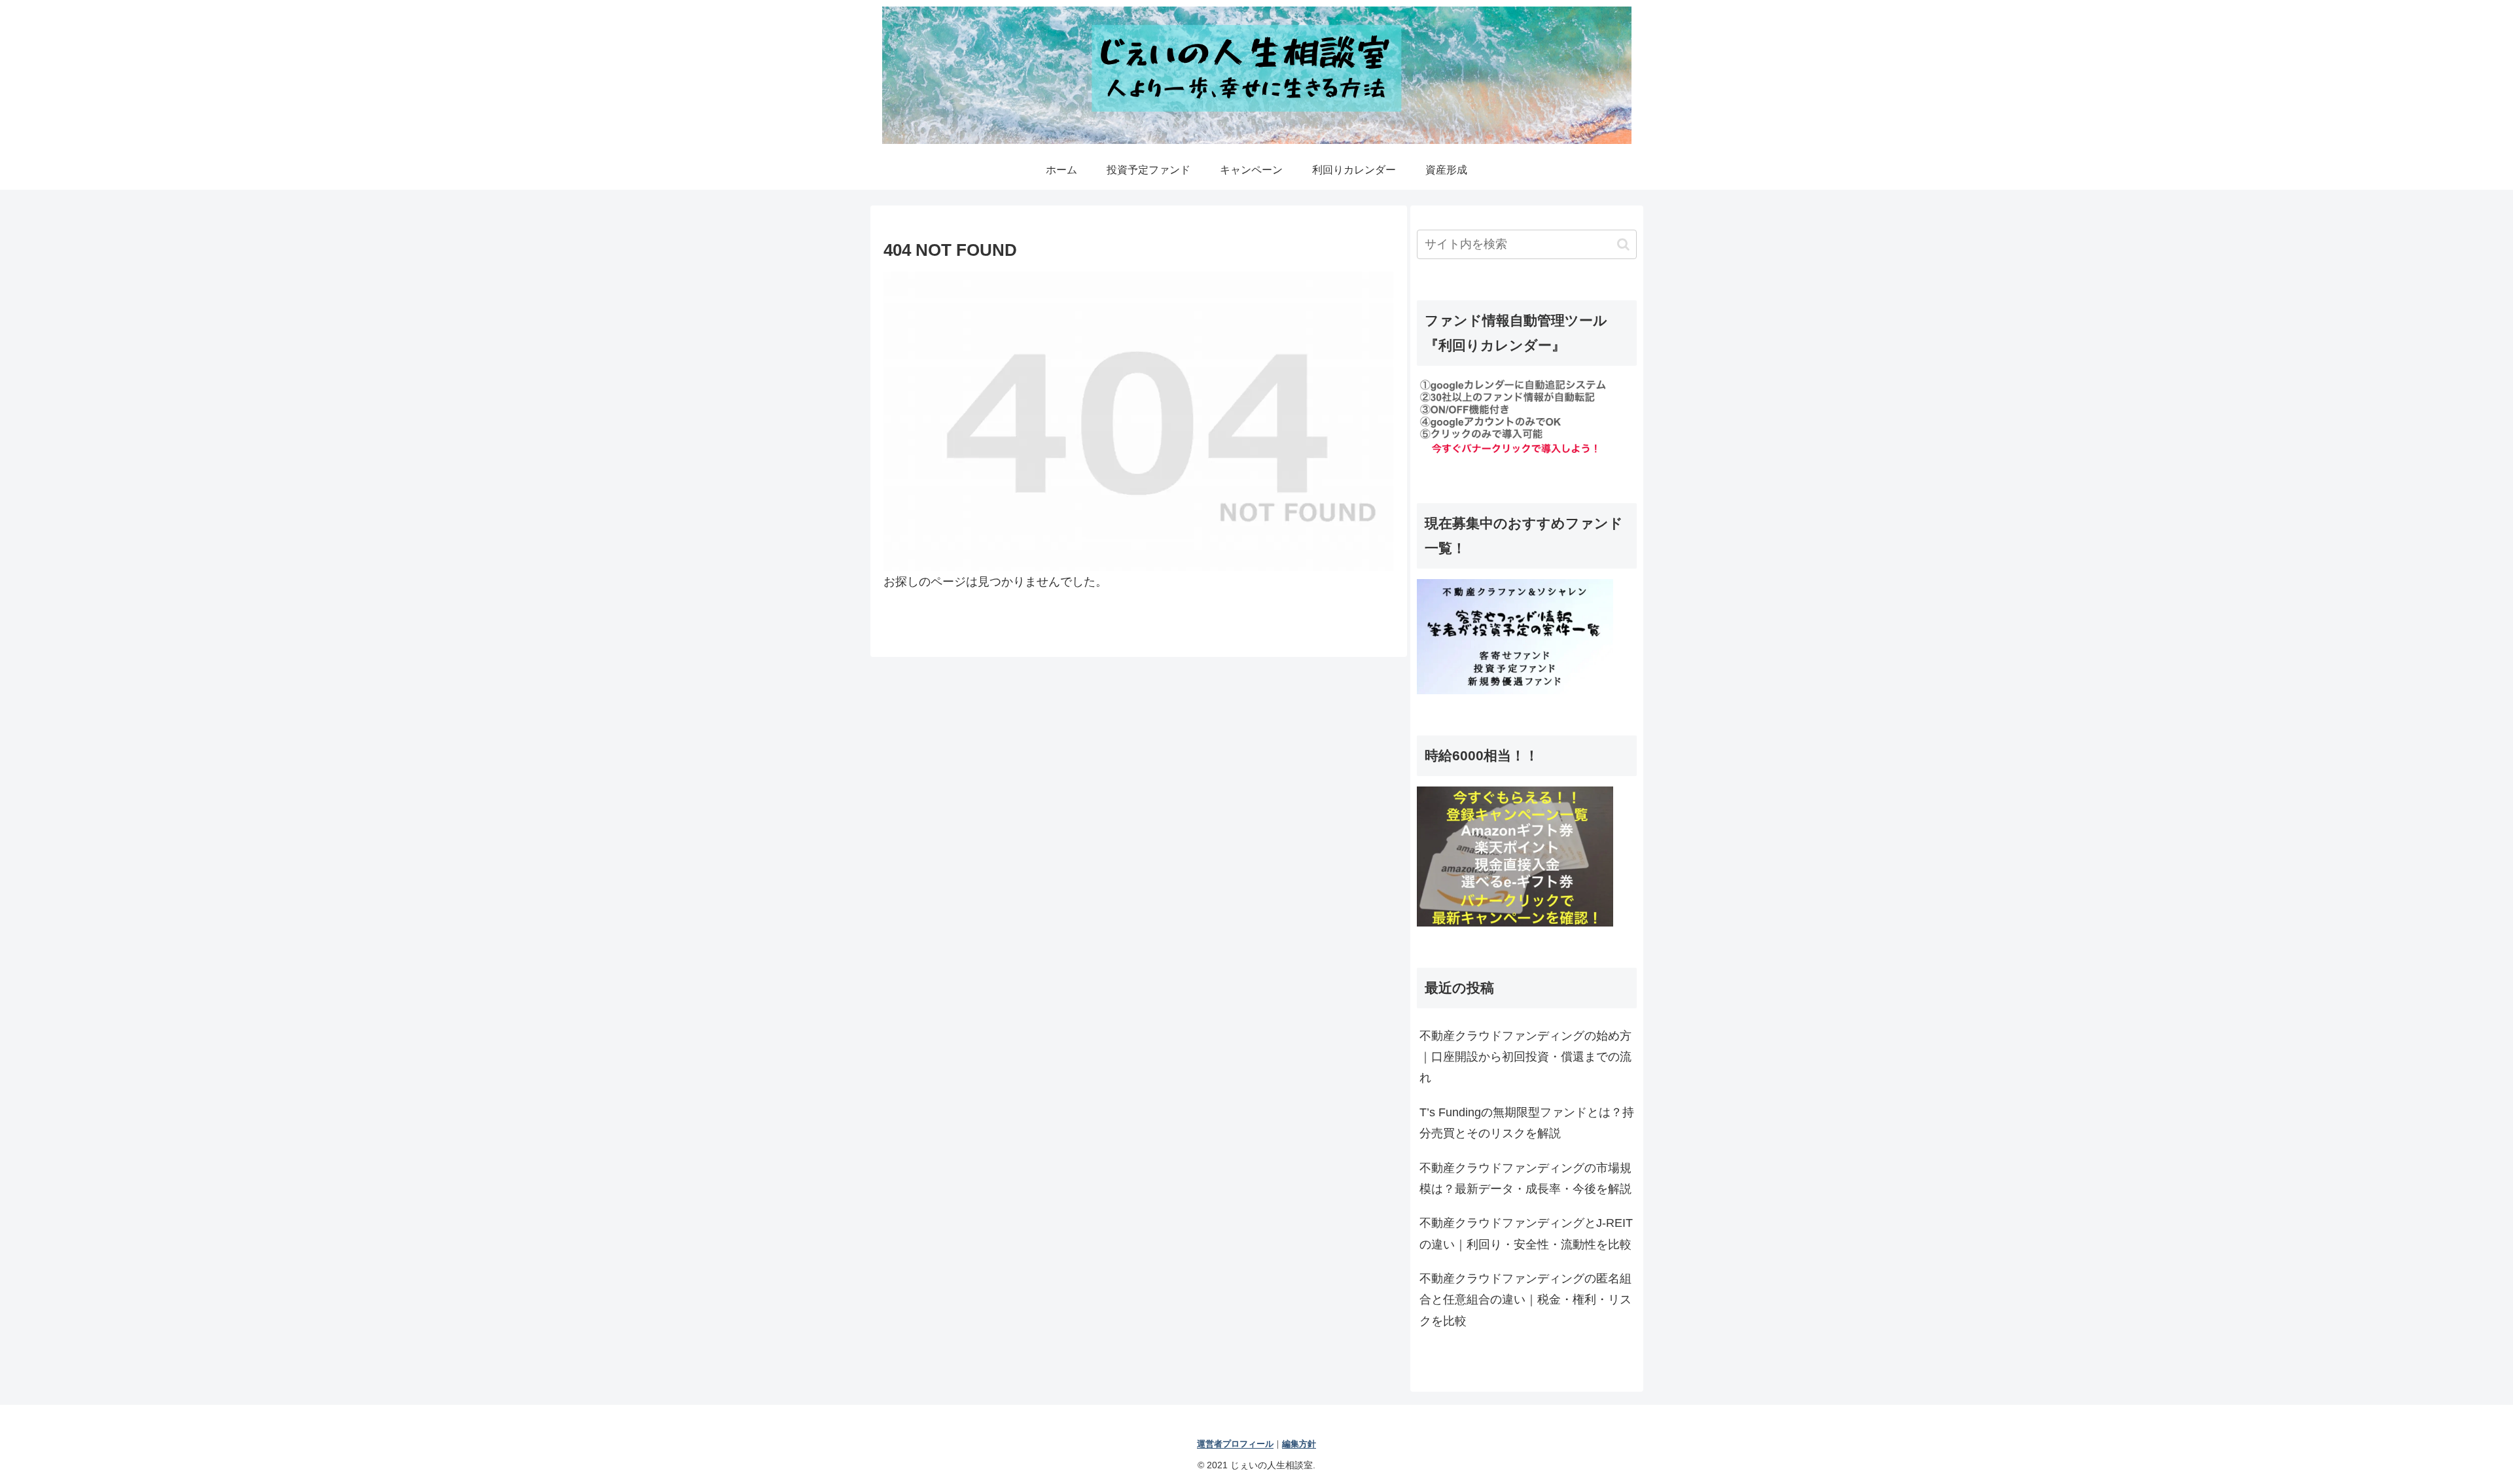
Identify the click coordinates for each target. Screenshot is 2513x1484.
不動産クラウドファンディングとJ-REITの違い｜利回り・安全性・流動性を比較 (1526, 1233)
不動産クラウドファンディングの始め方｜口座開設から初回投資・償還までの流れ (1525, 1057)
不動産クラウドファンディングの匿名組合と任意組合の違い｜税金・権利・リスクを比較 (1525, 1300)
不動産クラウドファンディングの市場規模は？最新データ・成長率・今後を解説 (1525, 1178)
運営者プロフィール (1235, 1444)
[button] (1623, 244)
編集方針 (1299, 1444)
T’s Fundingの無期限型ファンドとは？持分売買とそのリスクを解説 (1527, 1123)
